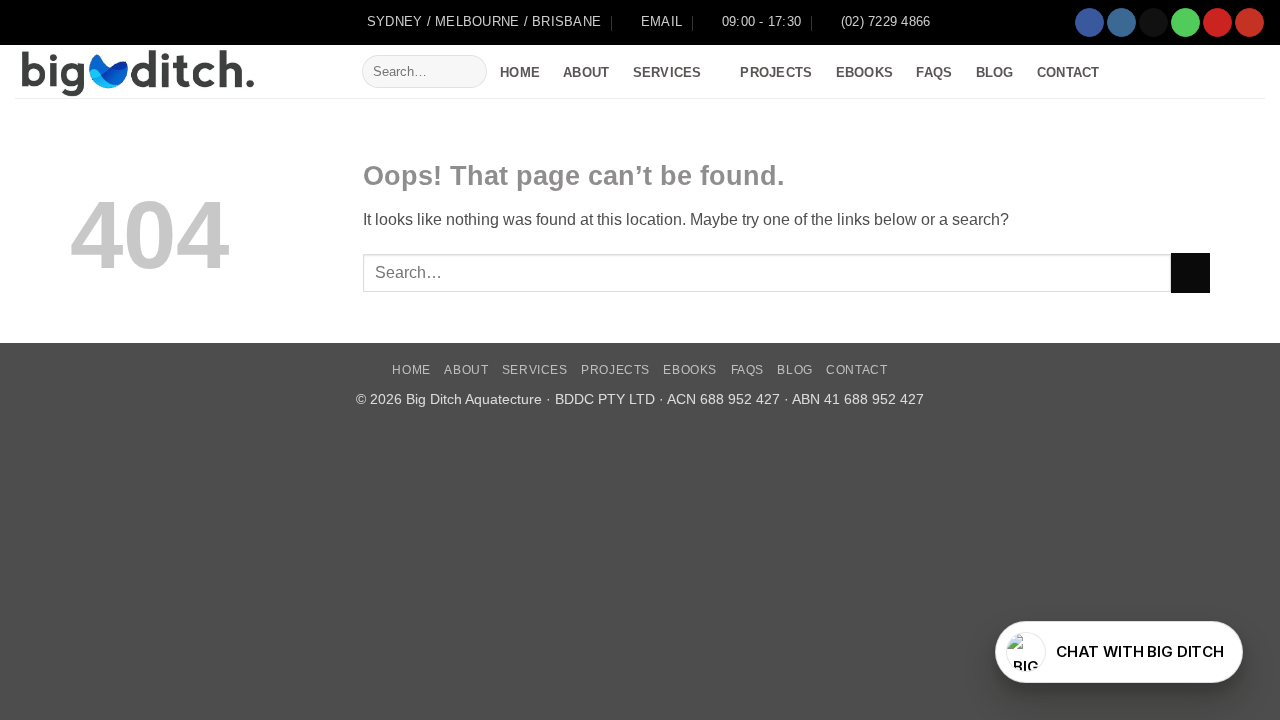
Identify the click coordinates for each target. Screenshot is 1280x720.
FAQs (934, 72)
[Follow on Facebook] (1089, 23)
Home (520, 72)
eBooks (865, 72)
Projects (776, 72)
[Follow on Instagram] (1121, 23)
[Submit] (467, 72)
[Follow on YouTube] (1249, 23)
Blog (995, 72)
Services (667, 72)
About (586, 72)
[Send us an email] (1153, 23)
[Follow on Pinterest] (1217, 23)
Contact (1068, 72)
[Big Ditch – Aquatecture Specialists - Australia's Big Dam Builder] (173, 71)
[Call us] (1185, 23)
